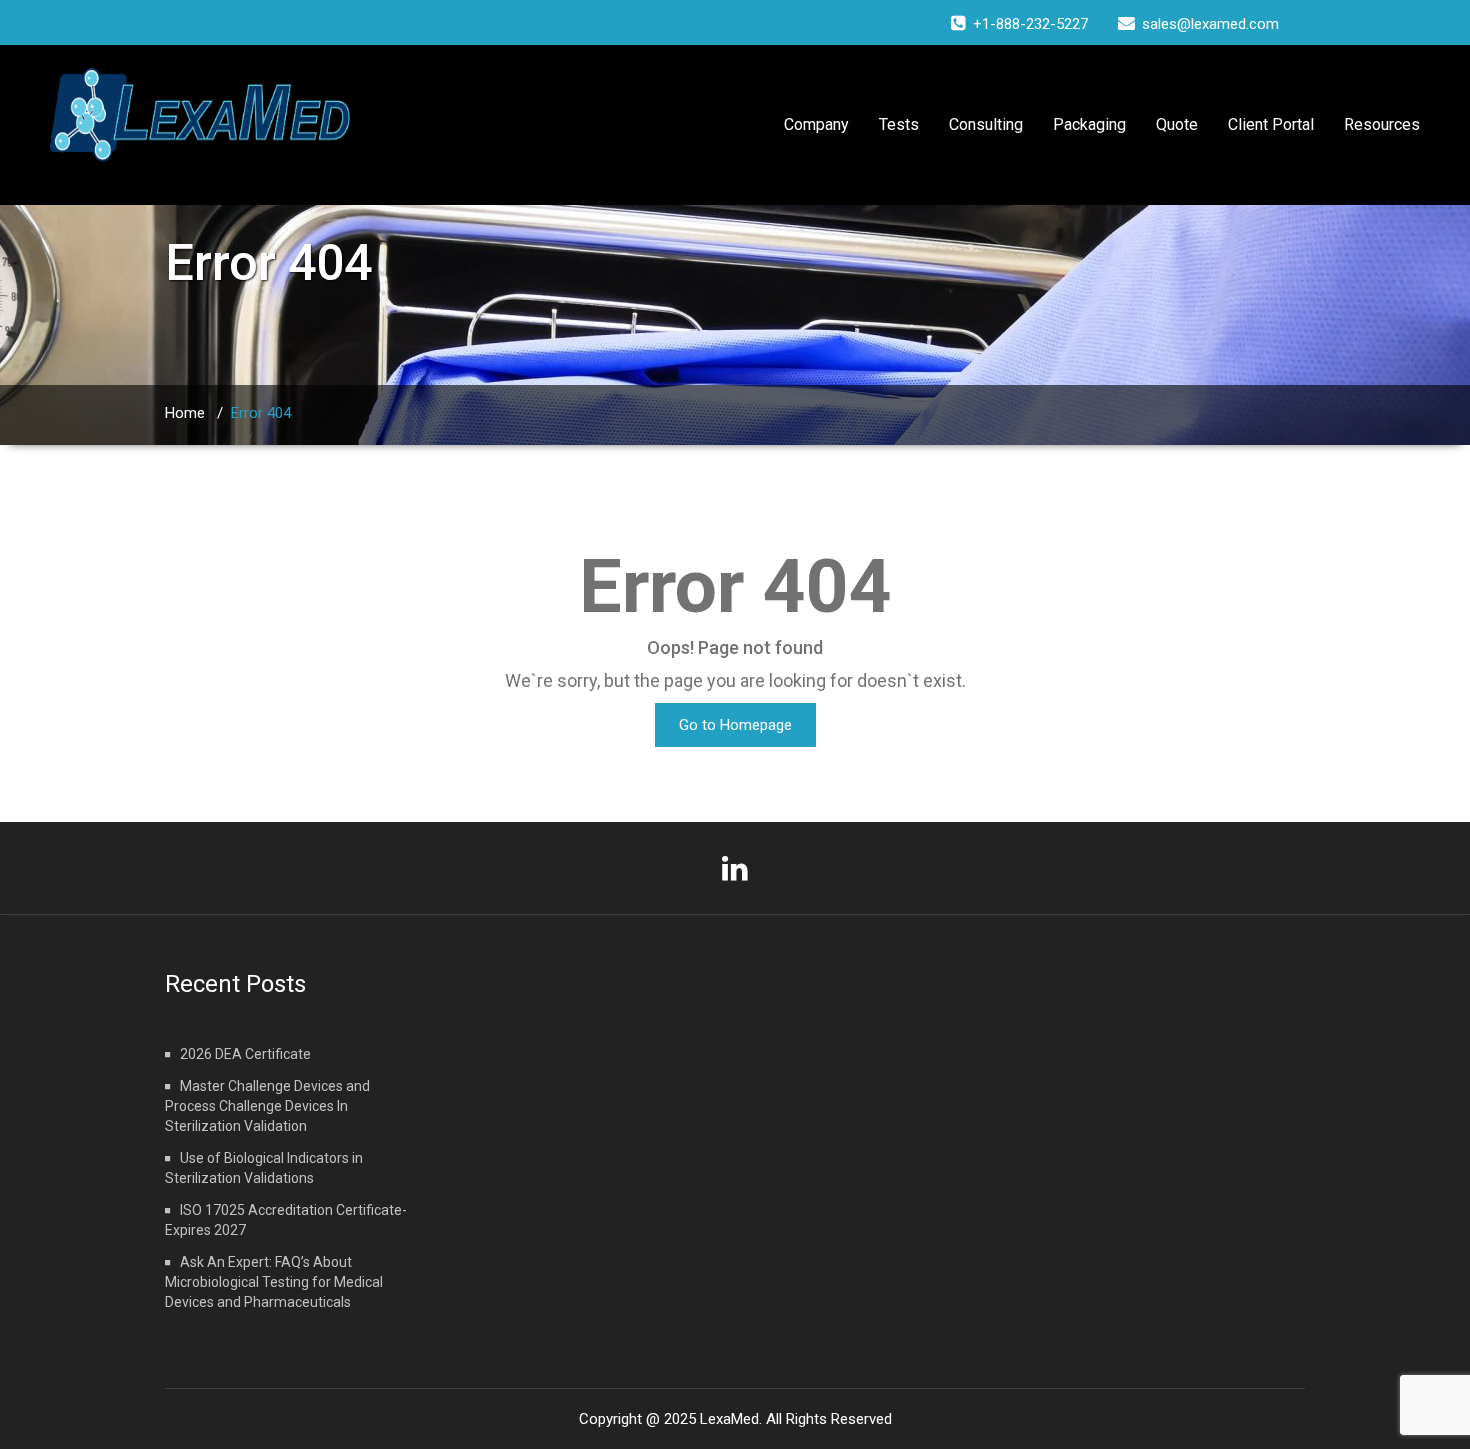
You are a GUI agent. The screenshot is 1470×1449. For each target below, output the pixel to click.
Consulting (986, 124)
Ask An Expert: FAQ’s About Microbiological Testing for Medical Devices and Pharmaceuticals (274, 1282)
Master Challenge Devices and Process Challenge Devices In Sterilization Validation (267, 1106)
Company (816, 124)
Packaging (1089, 124)
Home (185, 413)
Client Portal (1271, 124)
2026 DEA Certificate (245, 1054)
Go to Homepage (735, 725)
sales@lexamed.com (1210, 24)
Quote (1177, 124)
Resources (1382, 124)
